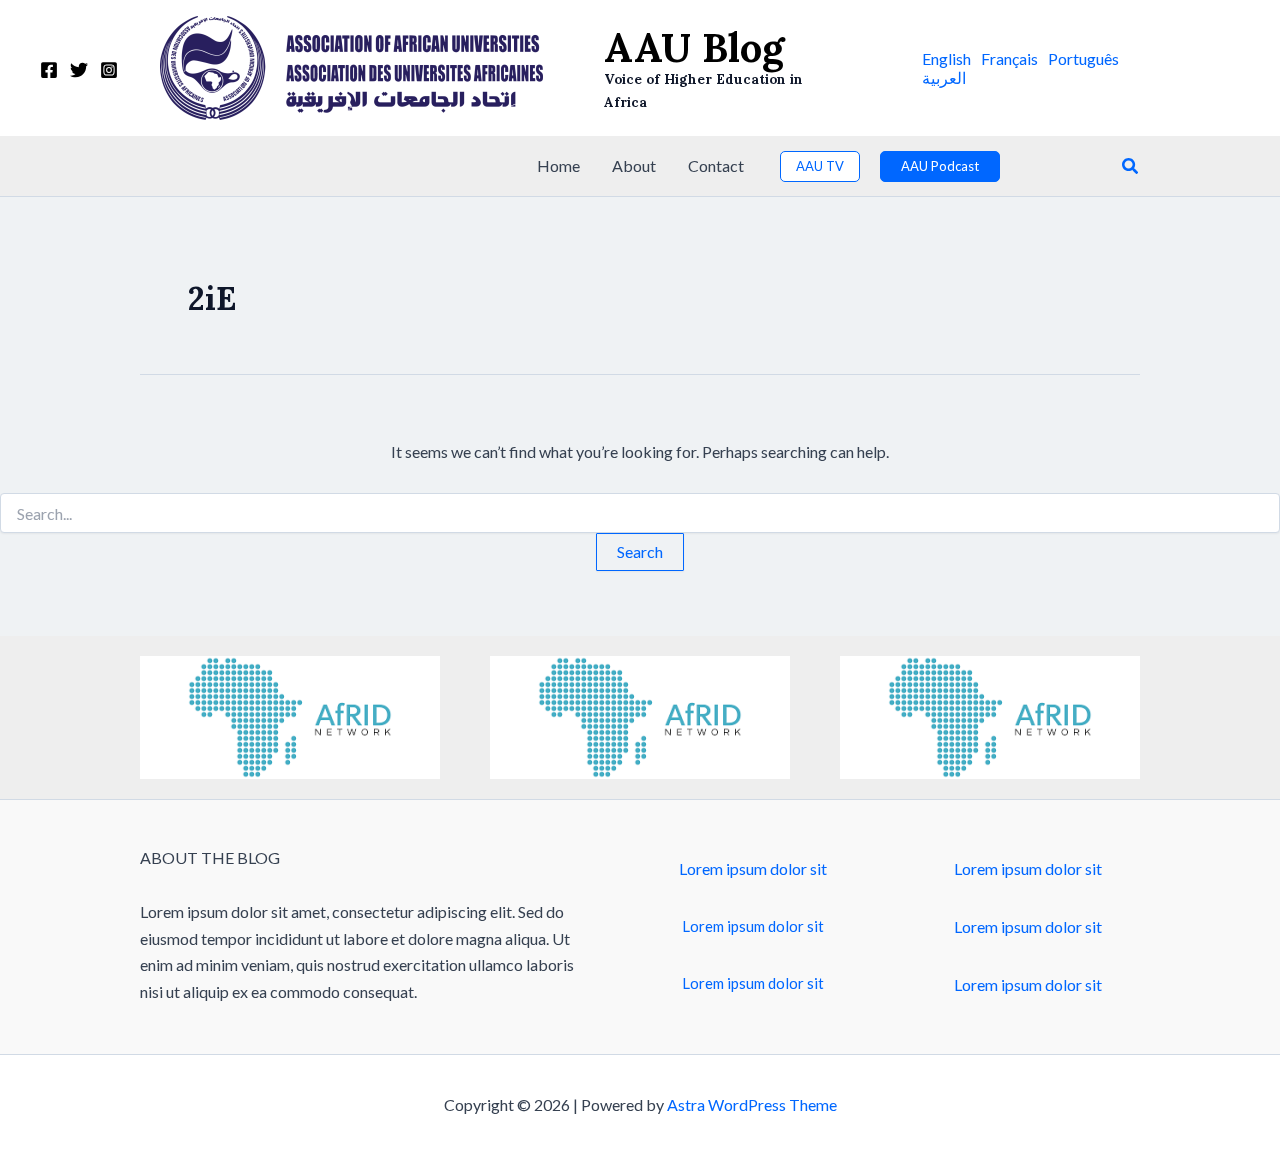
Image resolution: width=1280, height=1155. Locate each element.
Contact (716, 165)
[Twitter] (79, 70)
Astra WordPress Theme (752, 1104)
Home (558, 165)
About (634, 165)
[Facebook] (49, 70)
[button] (946, 58)
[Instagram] (109, 70)
